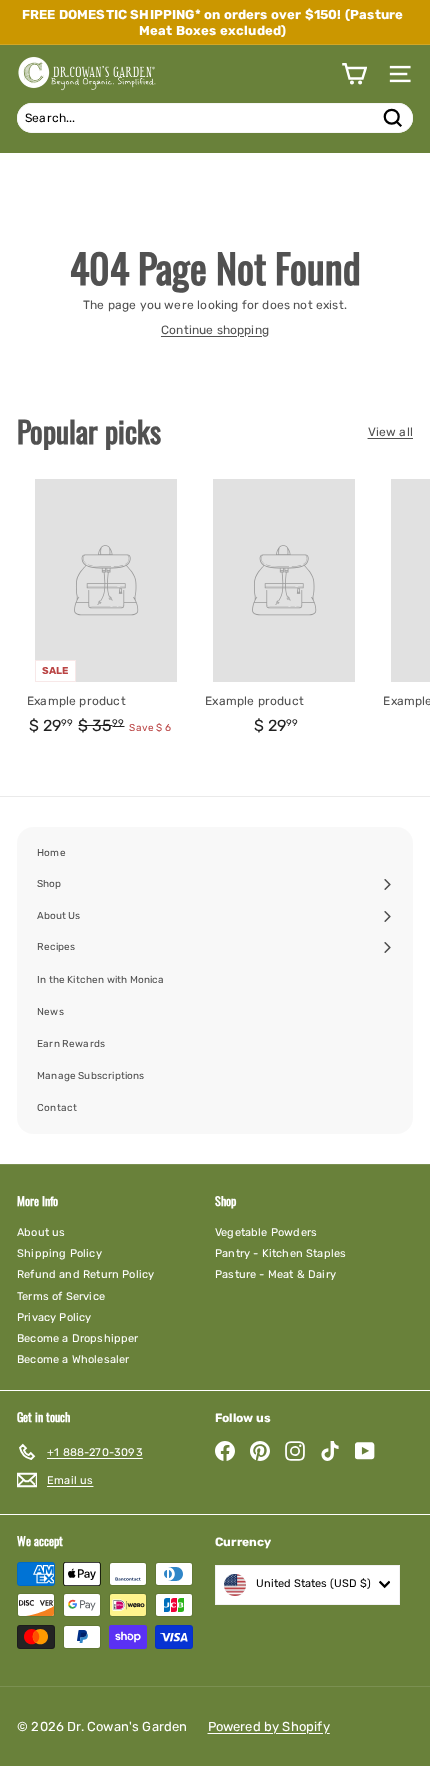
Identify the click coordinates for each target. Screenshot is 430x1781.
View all (390, 432)
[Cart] (354, 74)
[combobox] (215, 118)
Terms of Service (61, 1296)
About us (41, 1232)
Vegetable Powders (266, 1232)
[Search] (393, 118)
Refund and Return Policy (85, 1274)
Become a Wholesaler (73, 1359)
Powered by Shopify (269, 1726)
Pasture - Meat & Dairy (275, 1274)
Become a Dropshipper (78, 1338)
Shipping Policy (59, 1253)
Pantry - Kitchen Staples (280, 1253)
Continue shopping (215, 330)
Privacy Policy (54, 1317)
